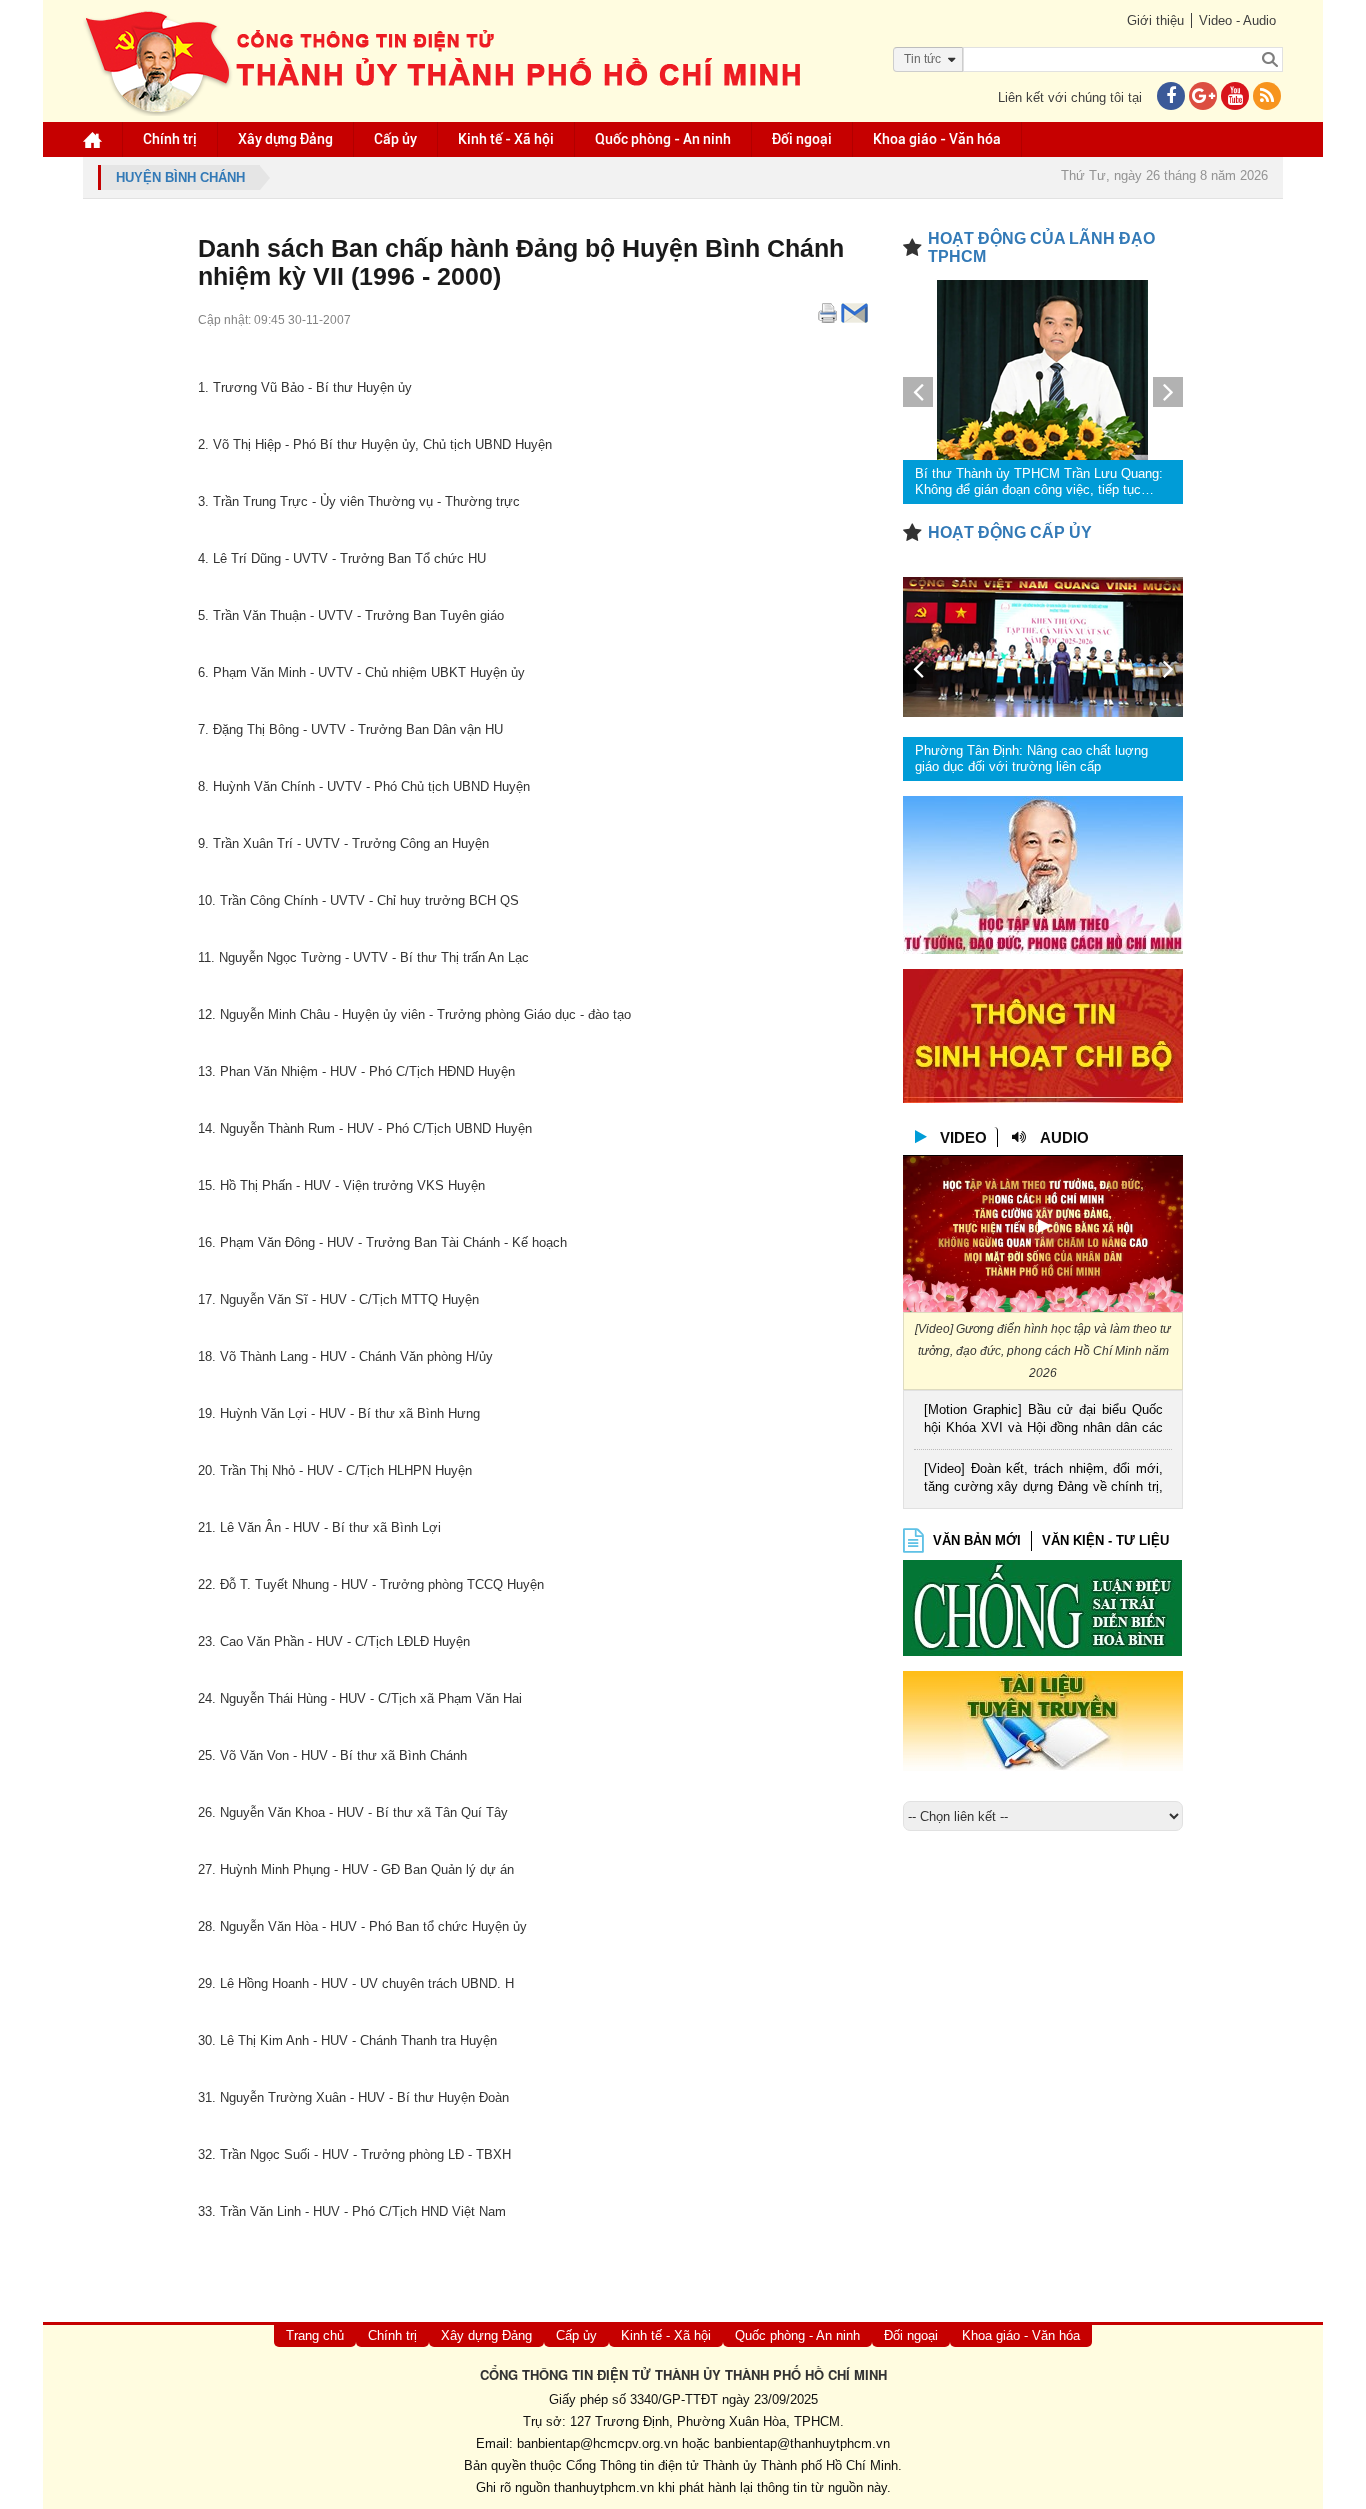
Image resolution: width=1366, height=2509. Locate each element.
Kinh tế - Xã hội (506, 139)
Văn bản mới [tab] (977, 1540)
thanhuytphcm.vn (604, 2487)
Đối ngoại (802, 139)
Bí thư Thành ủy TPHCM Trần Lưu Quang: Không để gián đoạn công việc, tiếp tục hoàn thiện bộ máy (1039, 482)
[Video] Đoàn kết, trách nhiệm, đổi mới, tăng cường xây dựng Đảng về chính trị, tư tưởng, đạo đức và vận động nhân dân (1043, 1479)
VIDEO (963, 1137)
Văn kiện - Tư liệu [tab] (1105, 1540)
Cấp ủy (395, 139)
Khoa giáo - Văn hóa (937, 139)
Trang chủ (315, 2335)
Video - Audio (1237, 20)
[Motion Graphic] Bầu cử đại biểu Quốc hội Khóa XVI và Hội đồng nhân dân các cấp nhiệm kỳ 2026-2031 (1043, 1420)
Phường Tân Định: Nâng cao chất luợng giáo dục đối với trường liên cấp (1031, 758)
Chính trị (170, 139)
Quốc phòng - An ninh (663, 139)
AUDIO (1064, 1137)
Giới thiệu (1155, 20)
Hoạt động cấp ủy (1010, 532)
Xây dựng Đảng (285, 139)
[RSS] (1267, 97)
